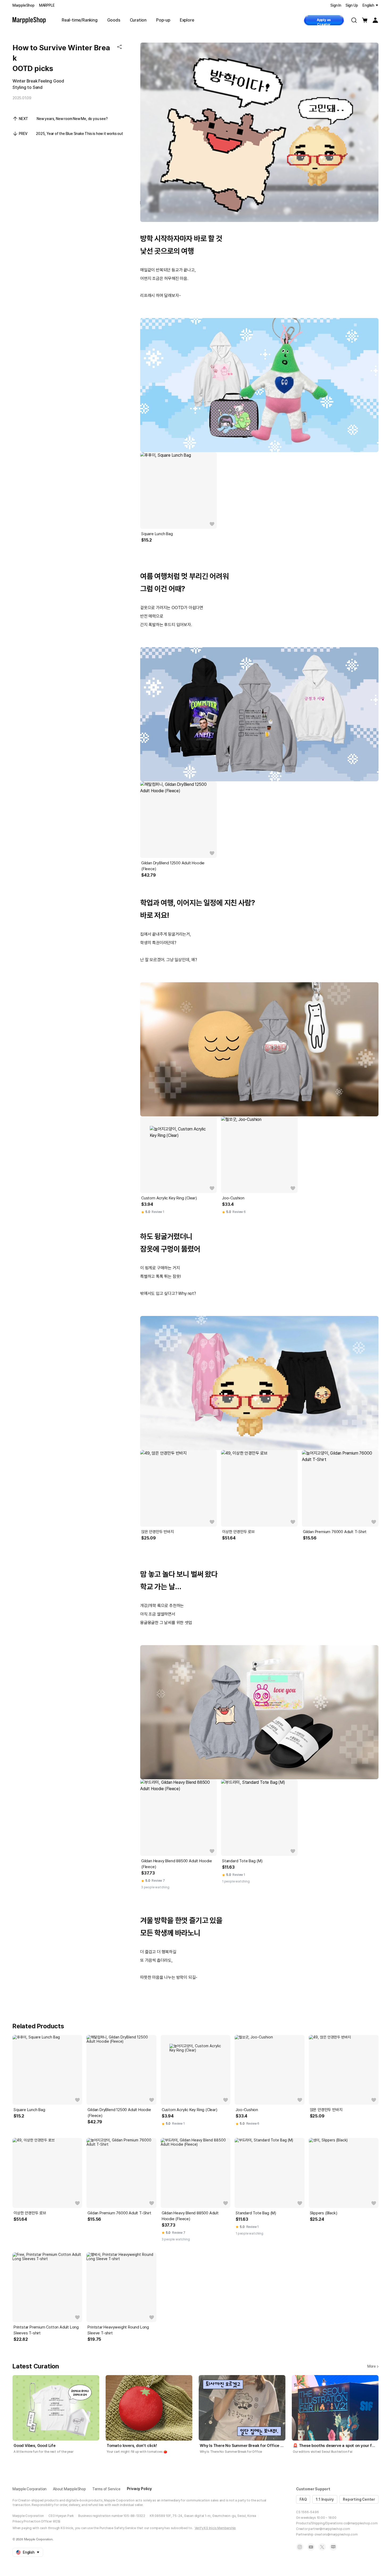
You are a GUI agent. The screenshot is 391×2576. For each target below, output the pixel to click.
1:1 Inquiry (325, 2499)
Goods (114, 20)
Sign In (336, 5)
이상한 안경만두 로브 (238, 1532)
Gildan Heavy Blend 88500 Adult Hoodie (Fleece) (177, 1864)
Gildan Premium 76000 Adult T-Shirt (335, 1532)
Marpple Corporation (30, 2489)
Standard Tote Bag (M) (242, 1861)
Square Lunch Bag (157, 534)
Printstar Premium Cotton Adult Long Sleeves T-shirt (46, 2330)
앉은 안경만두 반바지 (158, 1532)
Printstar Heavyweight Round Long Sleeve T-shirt (118, 2330)
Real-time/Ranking (80, 20)
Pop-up (163, 20)
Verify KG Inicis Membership (215, 2528)
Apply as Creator (324, 22)
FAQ (303, 2499)
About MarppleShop (69, 2489)
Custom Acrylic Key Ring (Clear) (169, 1198)
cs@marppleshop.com (360, 2523)
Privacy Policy (139, 2489)
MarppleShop (24, 5)
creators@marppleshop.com (336, 2534)
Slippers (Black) (324, 2213)
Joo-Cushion (233, 1198)
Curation (138, 20)
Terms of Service (106, 2489)
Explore (187, 20)
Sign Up (352, 5)
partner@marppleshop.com (329, 2529)
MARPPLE (47, 5)
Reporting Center (359, 2499)
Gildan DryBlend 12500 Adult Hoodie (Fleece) (173, 866)
